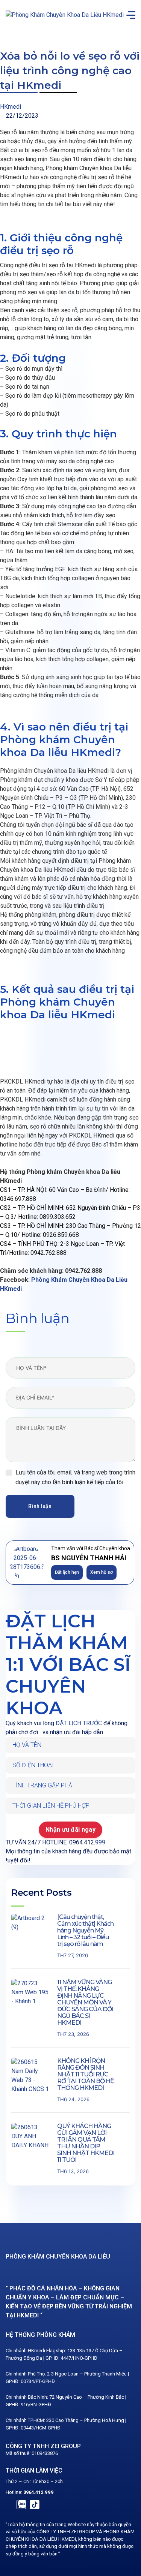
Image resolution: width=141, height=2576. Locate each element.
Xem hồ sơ (102, 1572)
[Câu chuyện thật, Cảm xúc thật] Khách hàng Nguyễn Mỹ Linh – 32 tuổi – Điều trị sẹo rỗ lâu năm (85, 1930)
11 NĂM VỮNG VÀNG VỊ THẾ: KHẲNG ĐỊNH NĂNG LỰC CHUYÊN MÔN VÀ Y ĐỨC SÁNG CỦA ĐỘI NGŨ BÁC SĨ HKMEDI (85, 2002)
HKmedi (11, 107)
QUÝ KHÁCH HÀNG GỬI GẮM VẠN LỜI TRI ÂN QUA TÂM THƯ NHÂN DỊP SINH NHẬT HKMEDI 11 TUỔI (86, 2143)
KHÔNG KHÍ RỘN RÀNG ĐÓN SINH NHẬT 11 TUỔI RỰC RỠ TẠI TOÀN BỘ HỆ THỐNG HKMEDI (86, 2074)
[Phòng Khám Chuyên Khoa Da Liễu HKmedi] (65, 15)
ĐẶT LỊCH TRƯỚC (79, 1723)
